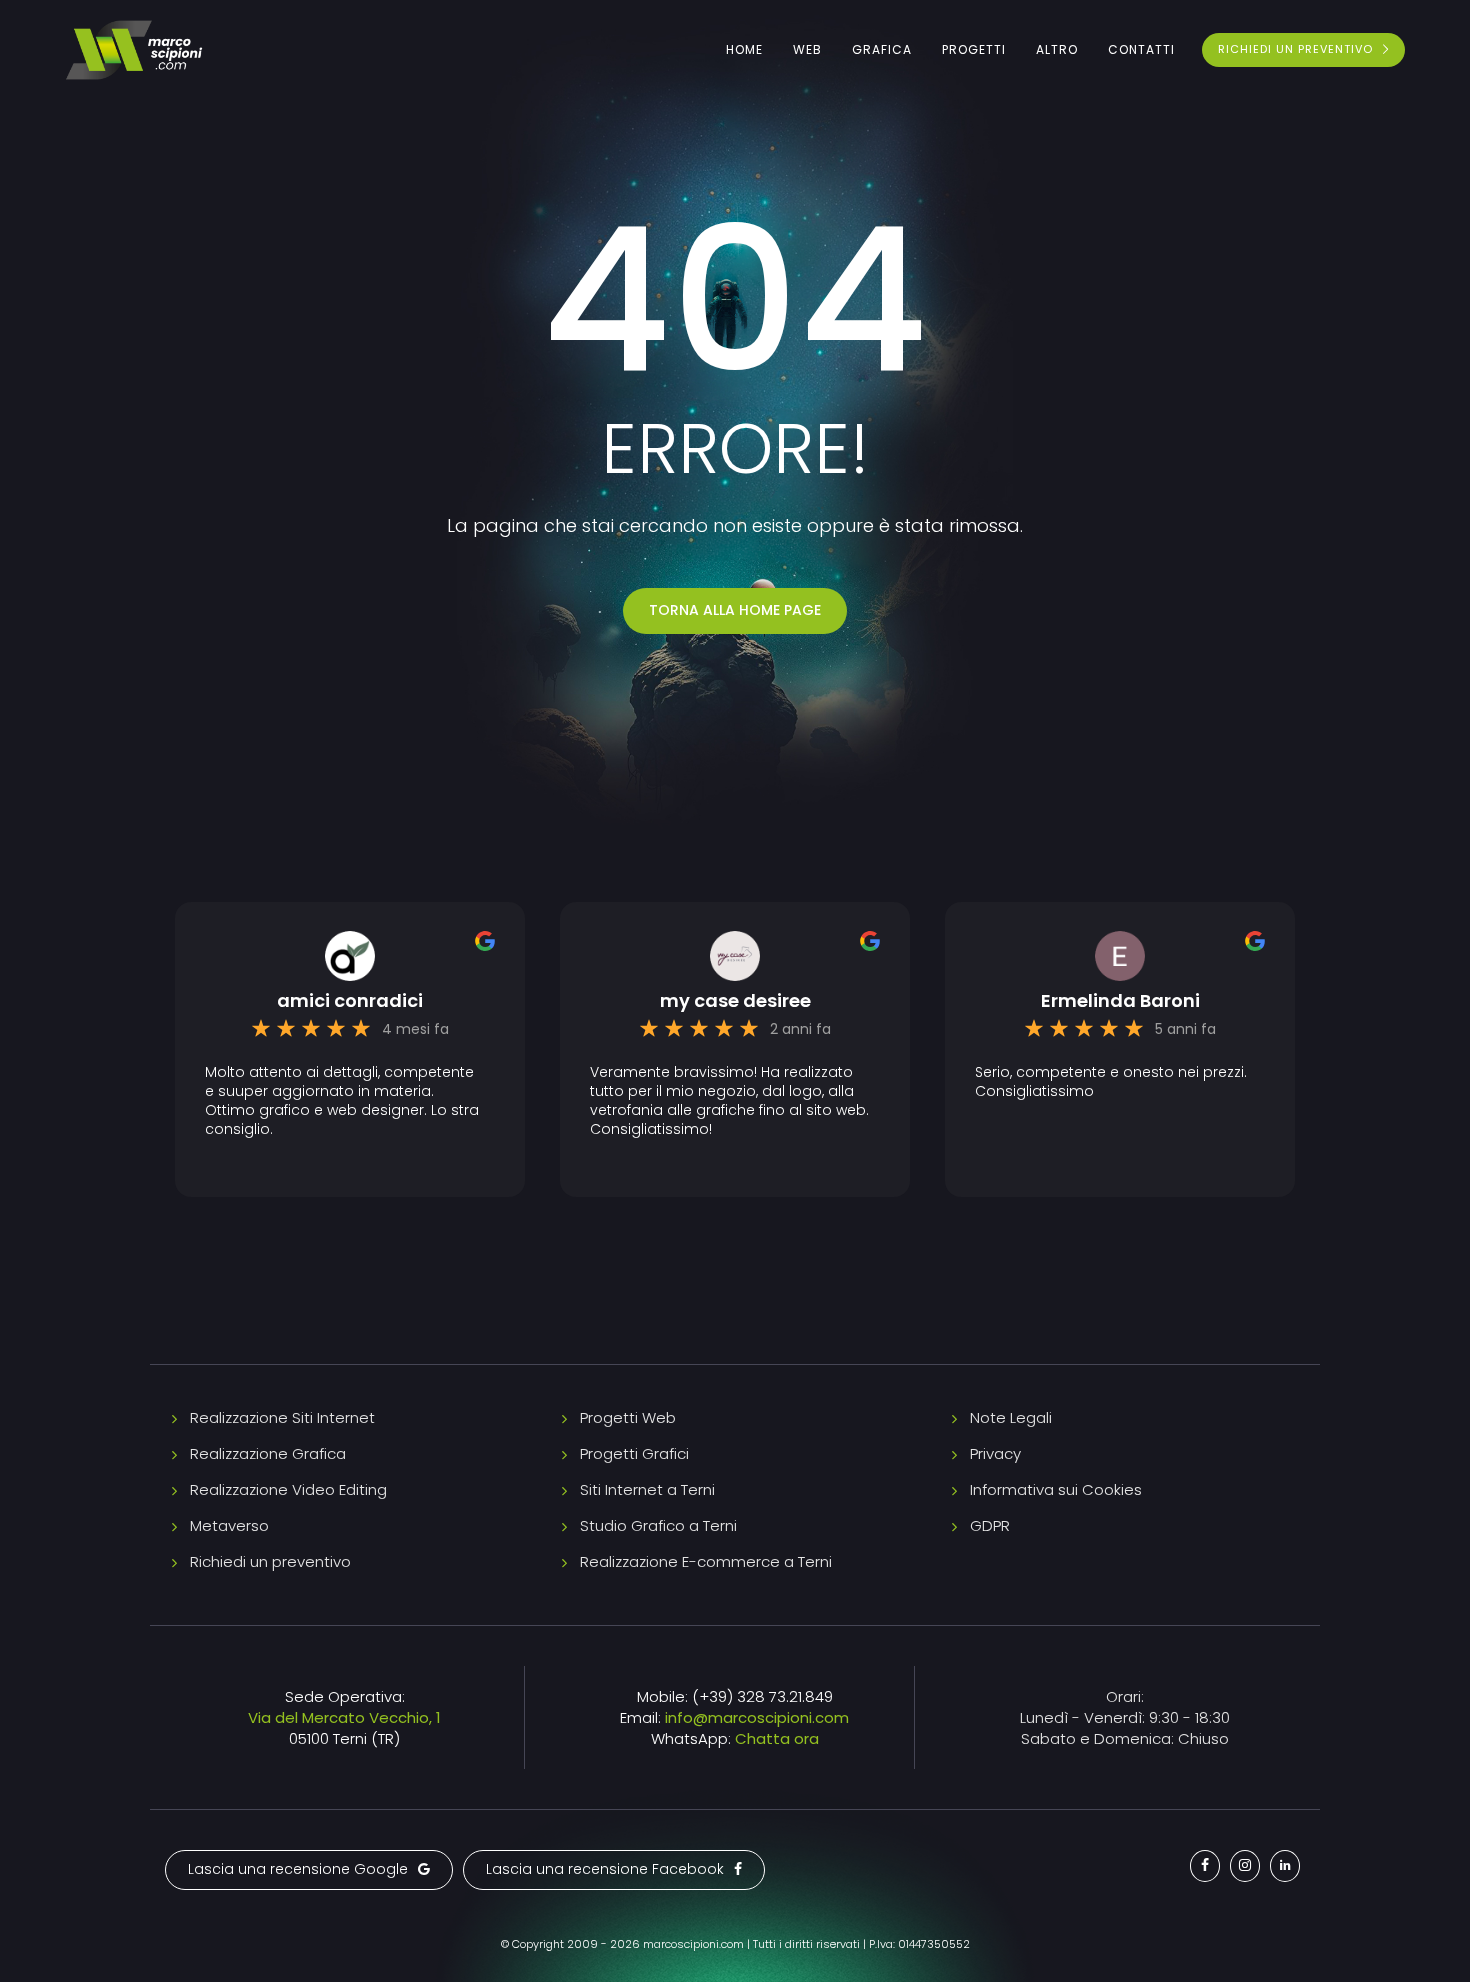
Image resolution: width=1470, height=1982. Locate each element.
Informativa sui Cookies (1056, 1489)
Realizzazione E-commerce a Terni (706, 1561)
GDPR (990, 1525)
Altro (1057, 49)
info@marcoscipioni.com (757, 1717)
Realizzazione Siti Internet (282, 1417)
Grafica (882, 49)
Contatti (1141, 49)
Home (744, 49)
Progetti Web (628, 1417)
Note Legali (1011, 1417)
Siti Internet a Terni (647, 1489)
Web (807, 49)
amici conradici (350, 1001)
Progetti (974, 49)
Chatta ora (777, 1738)
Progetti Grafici (634, 1453)
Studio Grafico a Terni (658, 1525)
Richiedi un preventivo (270, 1561)
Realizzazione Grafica (268, 1453)
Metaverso (229, 1525)
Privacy (995, 1453)
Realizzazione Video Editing (288, 1489)
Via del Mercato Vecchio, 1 (344, 1717)
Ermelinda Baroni (1120, 1001)
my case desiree (735, 1001)
